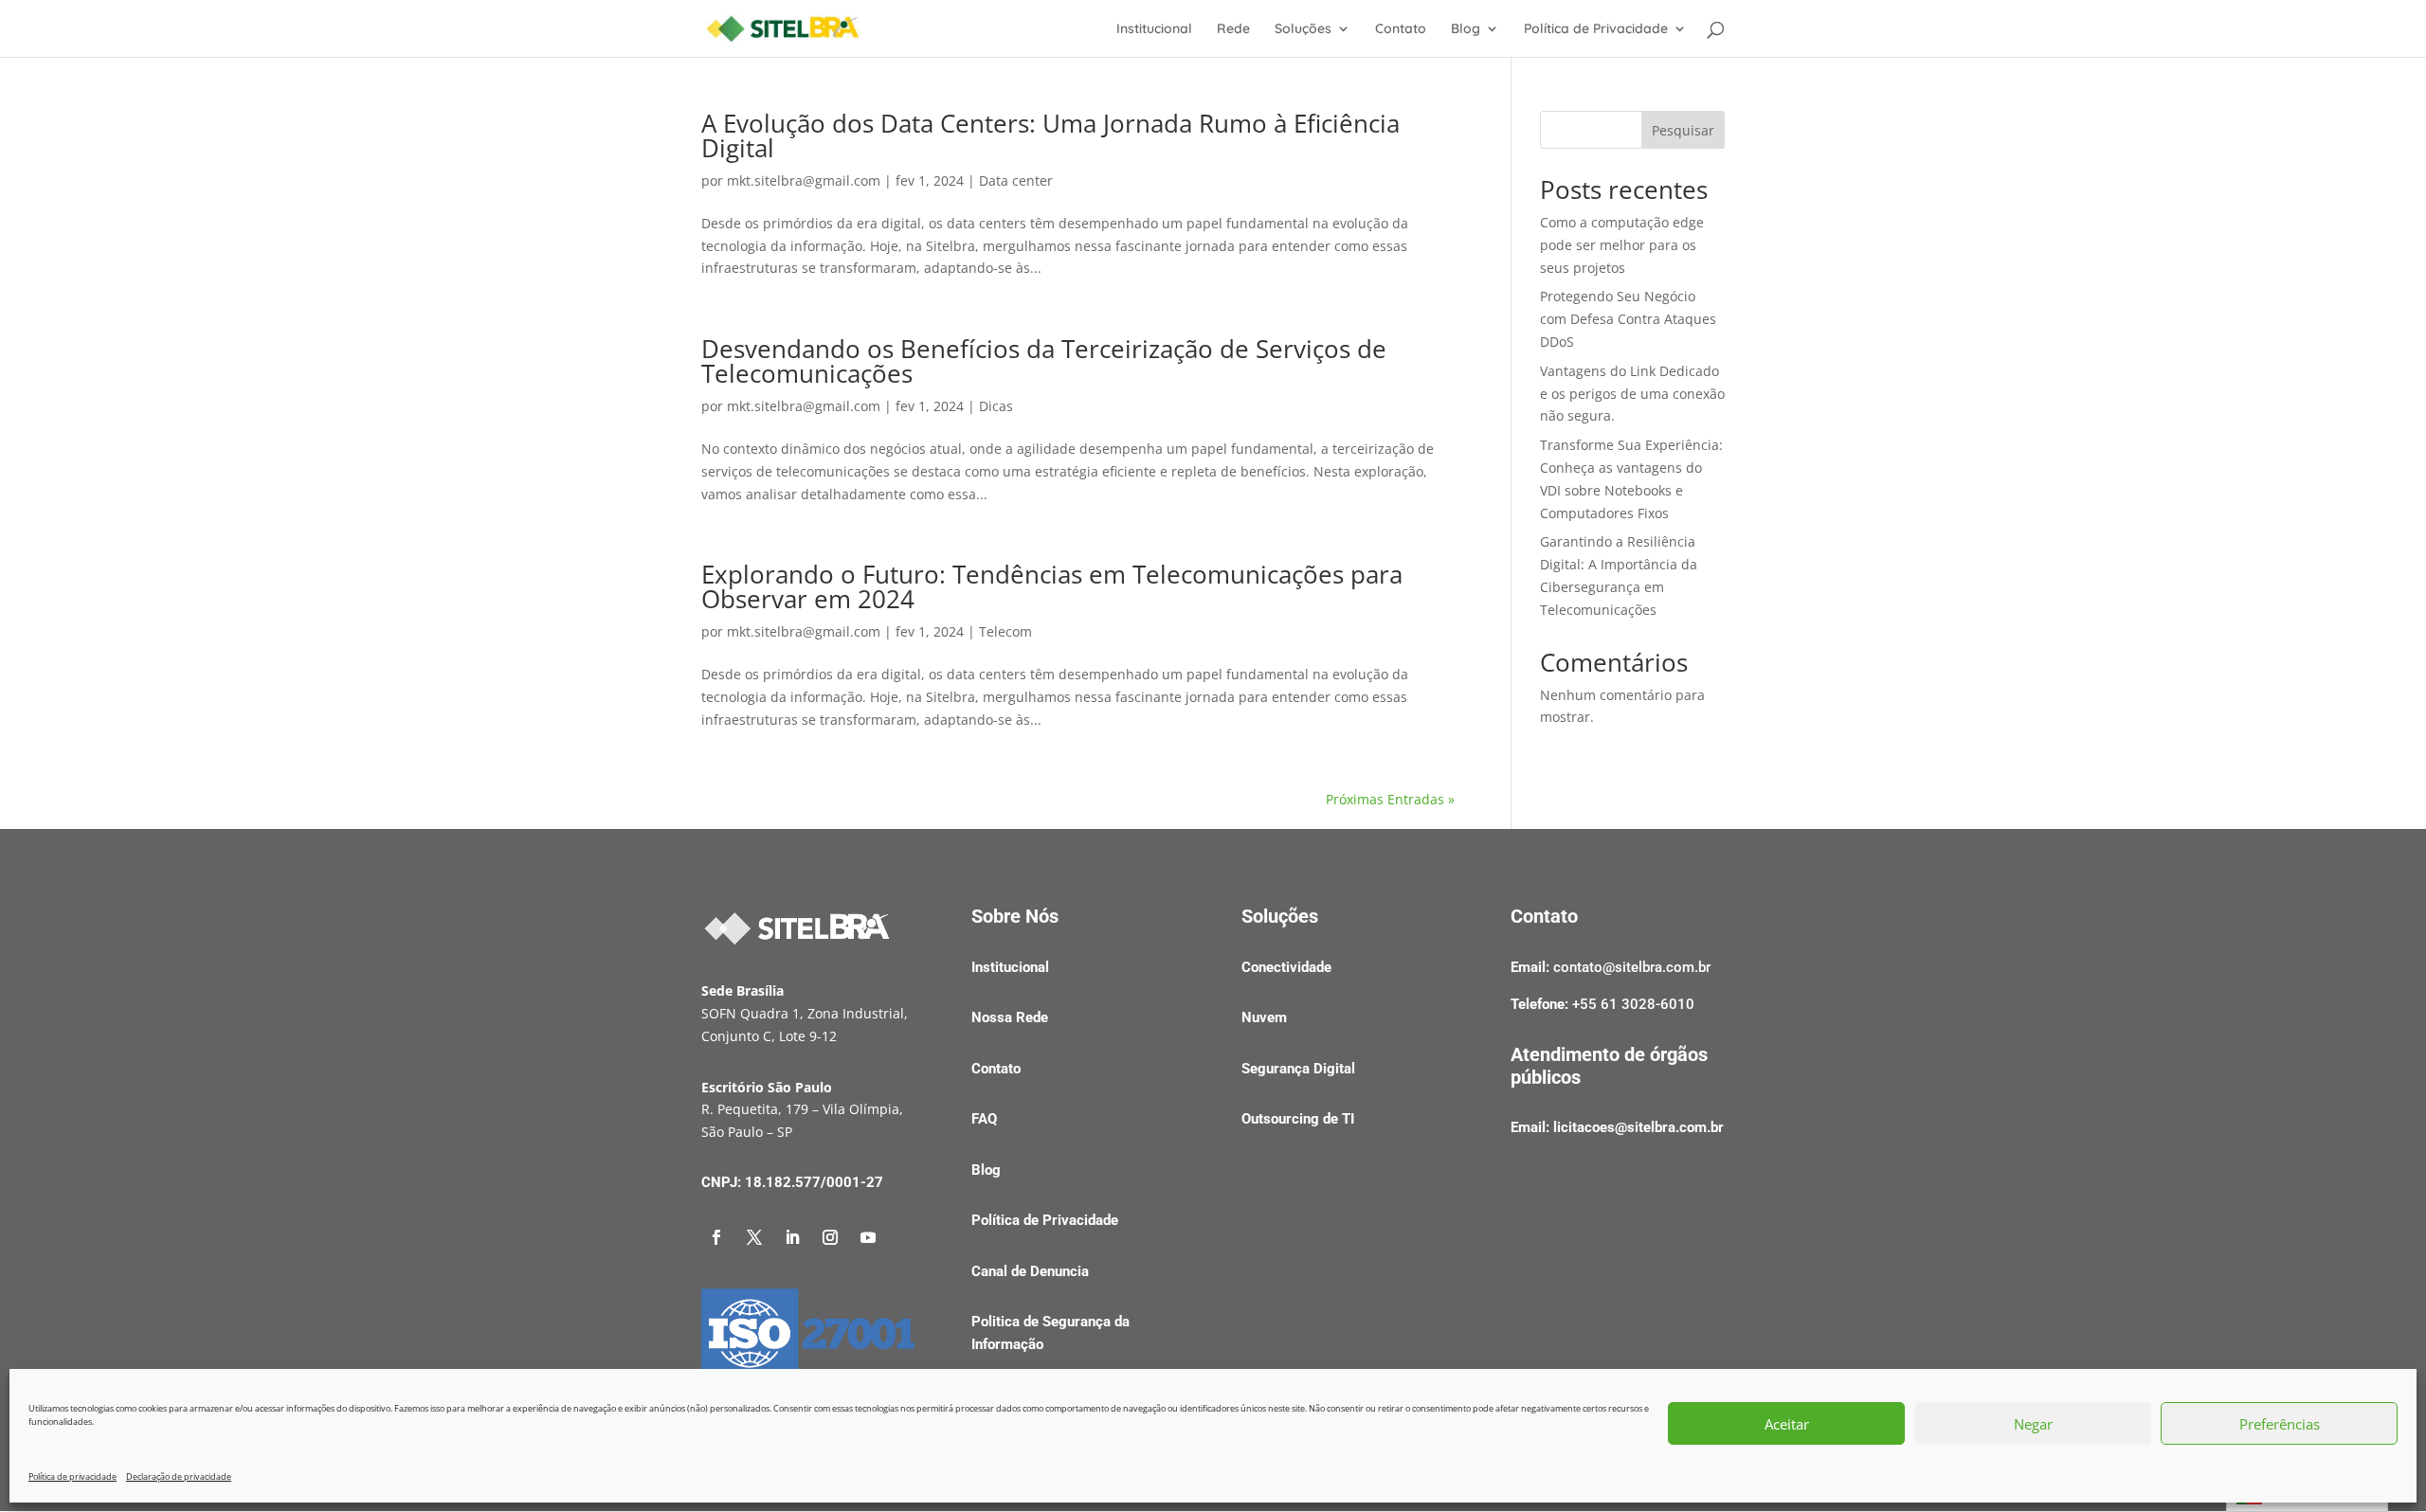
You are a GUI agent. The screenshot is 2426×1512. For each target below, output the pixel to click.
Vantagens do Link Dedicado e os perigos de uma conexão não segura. (1632, 394)
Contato (1401, 29)
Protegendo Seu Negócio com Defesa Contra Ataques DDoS (1628, 319)
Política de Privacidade (1596, 29)
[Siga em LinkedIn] (792, 1237)
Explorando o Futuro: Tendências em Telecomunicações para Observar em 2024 (1052, 586)
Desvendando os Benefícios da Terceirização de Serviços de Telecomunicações (1044, 361)
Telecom (1005, 631)
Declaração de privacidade (179, 1476)
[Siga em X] (754, 1237)
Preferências (2280, 1424)
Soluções (1303, 29)
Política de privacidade (72, 1476)
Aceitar (1787, 1424)
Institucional (1154, 29)
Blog (1466, 29)
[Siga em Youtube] (868, 1237)
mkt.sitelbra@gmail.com (804, 180)
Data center (1016, 180)
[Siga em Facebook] (716, 1237)
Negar (2033, 1424)
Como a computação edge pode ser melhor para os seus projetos (1622, 245)
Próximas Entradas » (1390, 799)
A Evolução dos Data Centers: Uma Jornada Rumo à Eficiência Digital (1050, 135)
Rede (1233, 29)
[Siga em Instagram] (830, 1237)
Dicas (996, 406)
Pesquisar (1683, 130)
